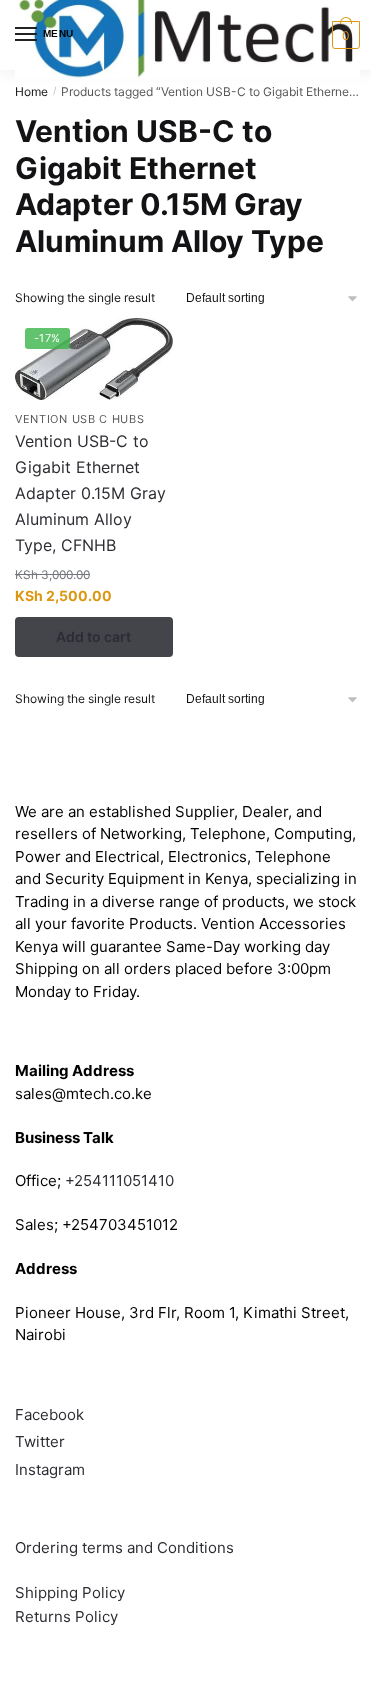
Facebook (49, 1414)
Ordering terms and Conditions (126, 1547)
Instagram (50, 1469)
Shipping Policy (70, 1592)
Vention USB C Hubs (80, 419)
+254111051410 (119, 1180)
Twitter (40, 1441)
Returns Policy (66, 1616)
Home (31, 91)
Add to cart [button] (93, 636)
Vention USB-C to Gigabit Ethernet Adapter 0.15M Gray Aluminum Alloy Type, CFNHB (90, 493)
